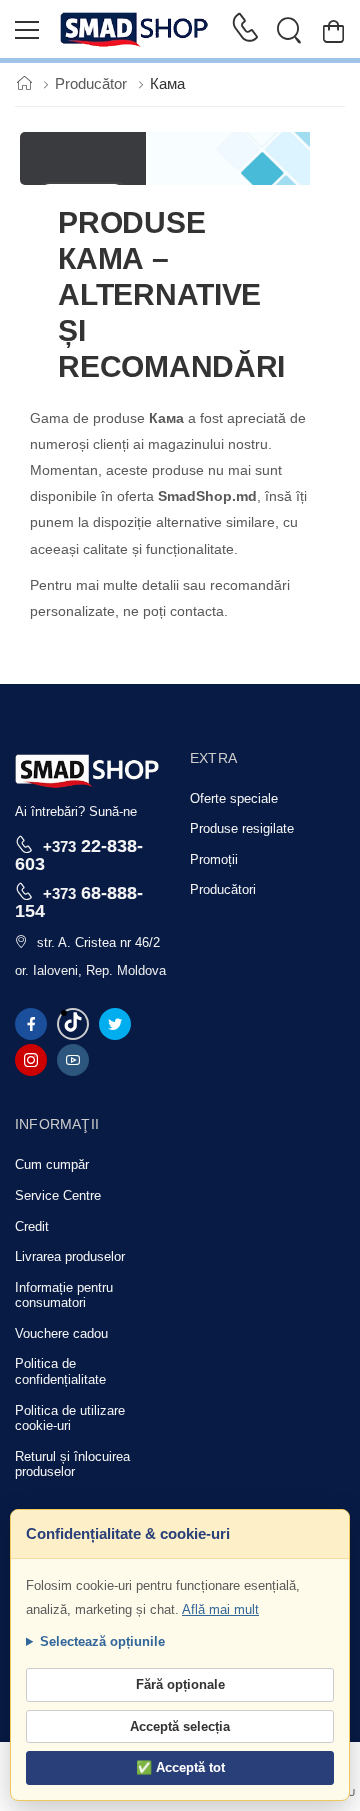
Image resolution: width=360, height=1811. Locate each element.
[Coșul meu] (333, 30)
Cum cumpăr (52, 1164)
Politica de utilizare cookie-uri (70, 1418)
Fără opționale (180, 1684)
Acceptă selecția (180, 1726)
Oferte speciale (234, 798)
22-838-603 (79, 854)
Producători (223, 889)
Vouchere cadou (61, 1333)
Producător (93, 83)
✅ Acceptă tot (180, 1767)
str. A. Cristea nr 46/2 (98, 942)
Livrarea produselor (70, 1256)
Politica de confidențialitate (60, 1371)
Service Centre (58, 1195)
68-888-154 (79, 901)
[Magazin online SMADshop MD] (135, 30)
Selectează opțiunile (102, 1641)
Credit (32, 1226)
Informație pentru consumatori (64, 1295)
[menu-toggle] (27, 30)
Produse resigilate (242, 828)
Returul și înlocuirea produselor (72, 1464)
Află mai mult (220, 1609)
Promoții (214, 859)
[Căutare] (289, 30)
